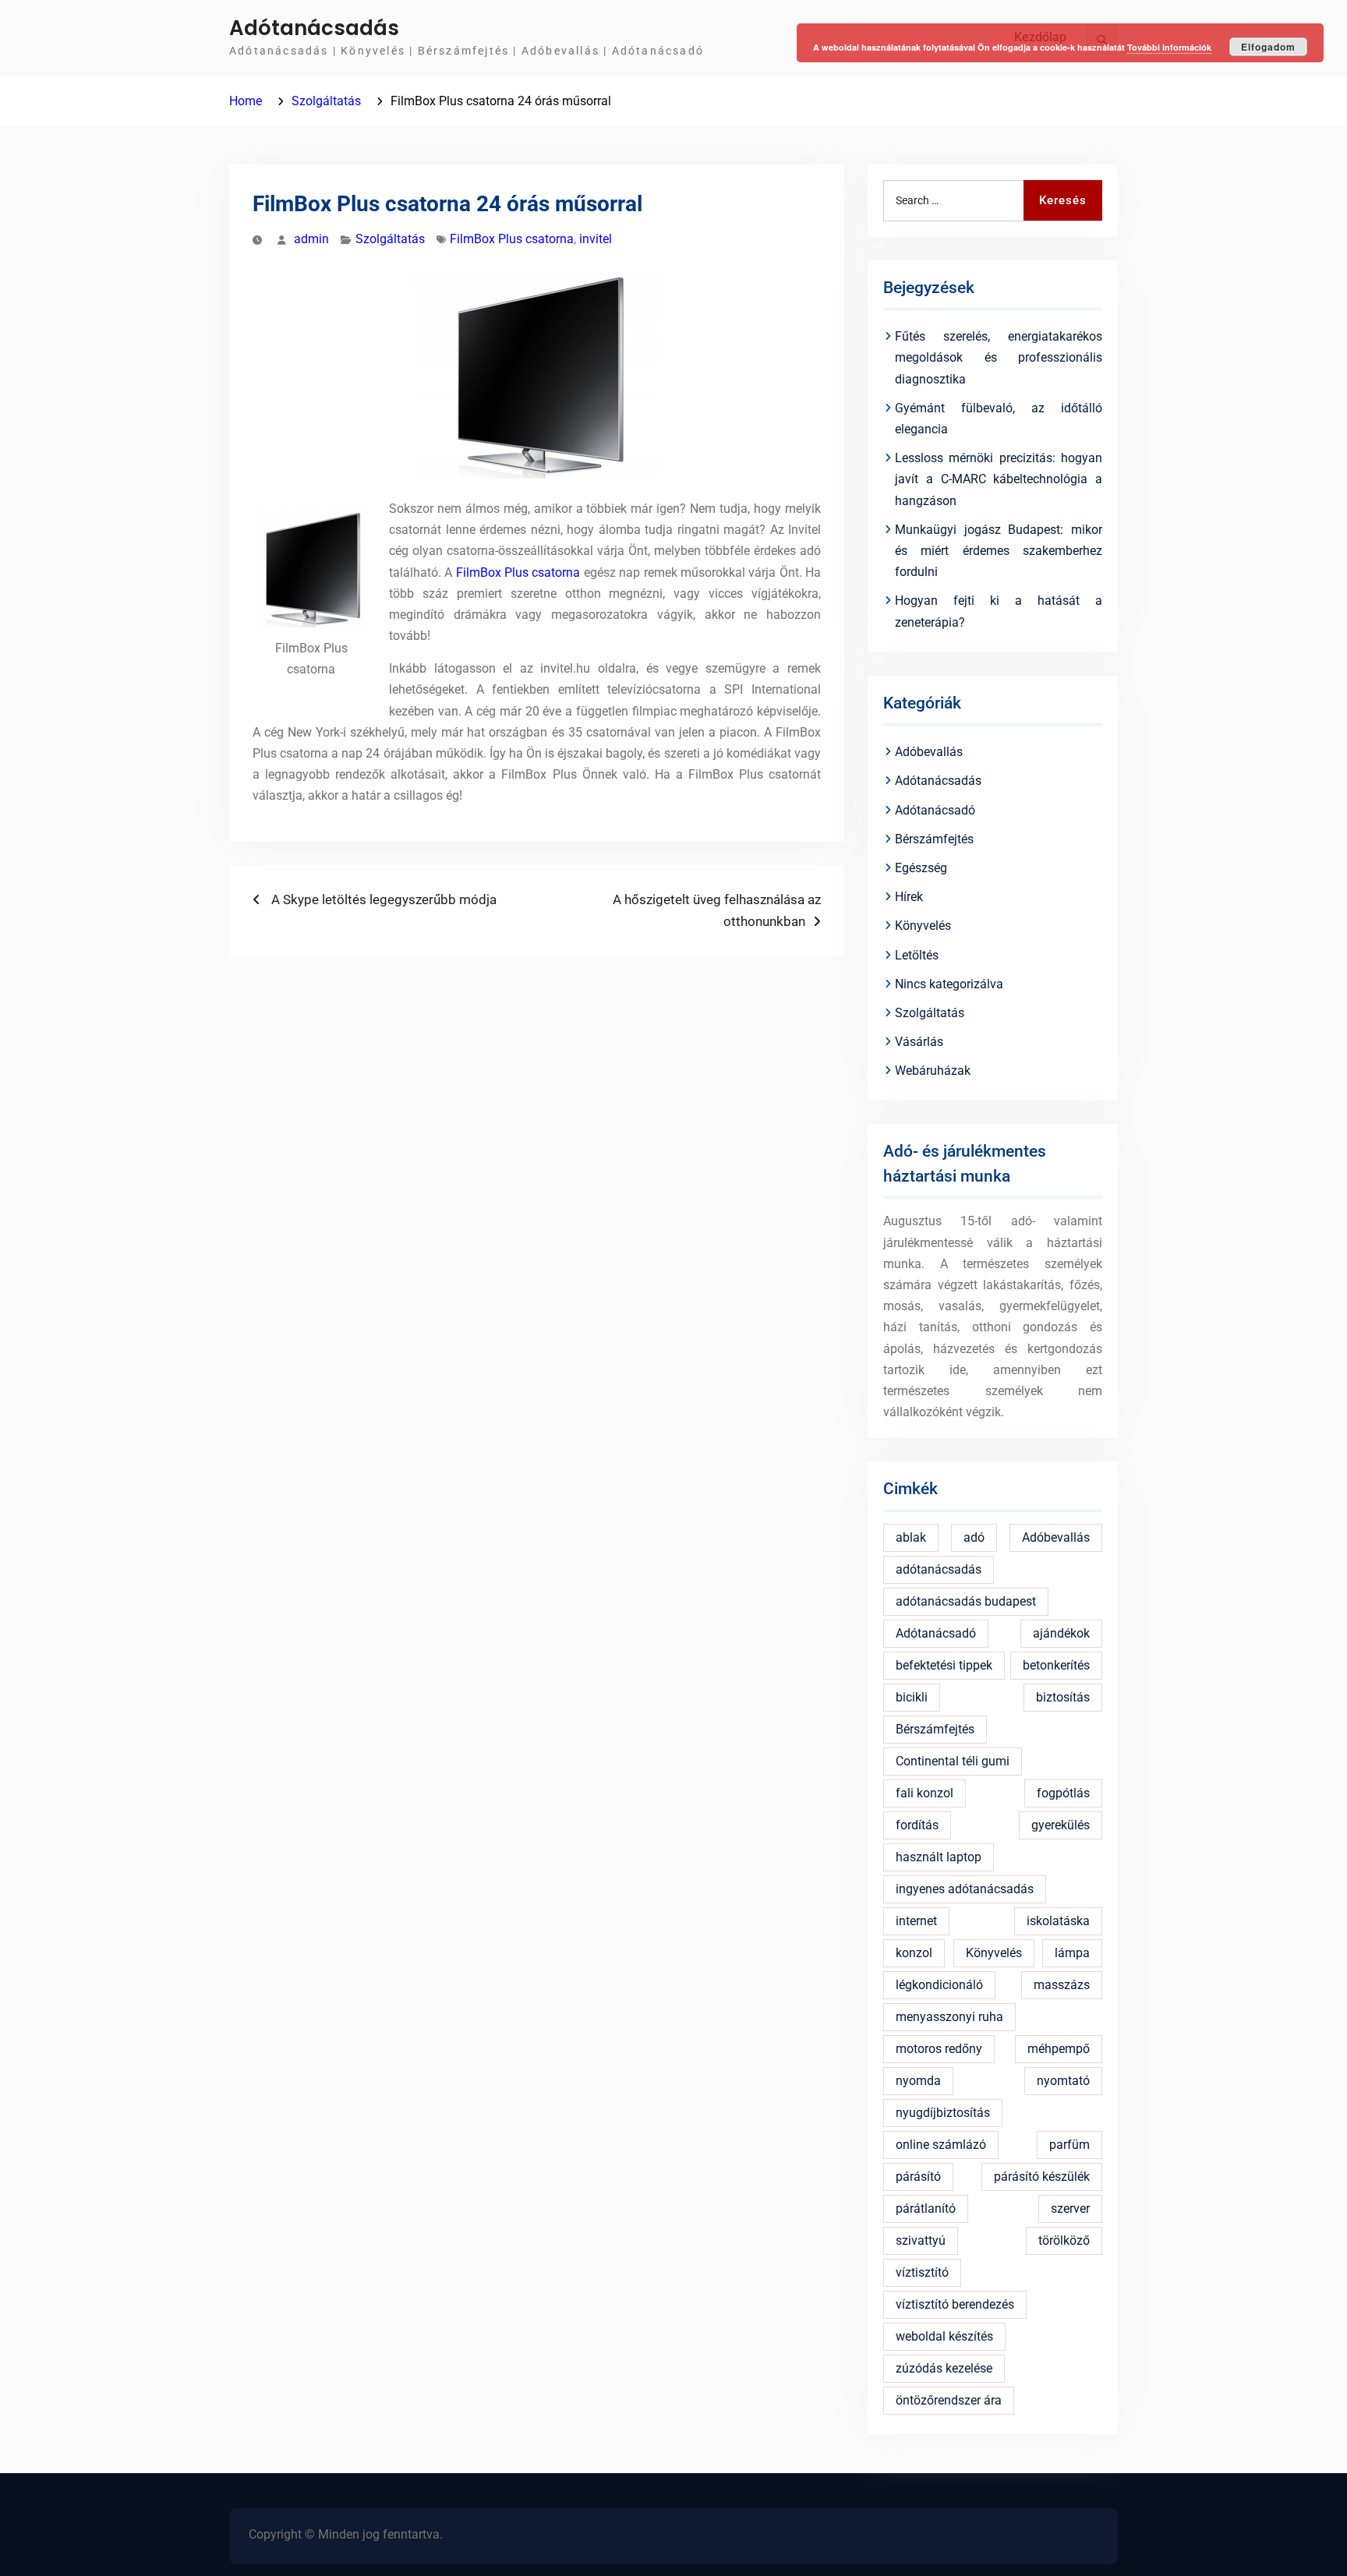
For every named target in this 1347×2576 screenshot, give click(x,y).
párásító (918, 2177)
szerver (1070, 2209)
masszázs (1062, 1985)
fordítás (917, 1825)
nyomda (918, 2081)
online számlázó (941, 2145)
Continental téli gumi (953, 1761)
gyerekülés (1061, 1825)
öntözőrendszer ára (949, 2400)
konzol (914, 1953)
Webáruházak (933, 1071)
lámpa (1072, 1953)
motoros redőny (939, 2049)
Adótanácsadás (314, 28)
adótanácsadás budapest (966, 1601)
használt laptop (939, 1857)
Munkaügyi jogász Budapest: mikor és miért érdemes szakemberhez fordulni (999, 551)
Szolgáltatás (390, 239)
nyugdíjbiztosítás (943, 2113)
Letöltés (917, 955)
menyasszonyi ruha (949, 2017)
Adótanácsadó (935, 810)
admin (311, 239)
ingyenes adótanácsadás (965, 1889)
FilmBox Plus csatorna (512, 239)
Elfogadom (1268, 47)
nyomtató (1063, 2081)
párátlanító (926, 2209)
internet (916, 1921)
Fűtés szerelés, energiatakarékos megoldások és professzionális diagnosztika (999, 357)
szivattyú (921, 2240)
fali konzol (925, 1793)
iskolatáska (1058, 1921)
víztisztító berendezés (955, 2304)
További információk (1169, 47)
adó (974, 1537)
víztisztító (922, 2272)
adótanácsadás (939, 1569)
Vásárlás (919, 1042)
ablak (911, 1537)
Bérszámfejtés (934, 839)
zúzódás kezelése (944, 2368)
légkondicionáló (939, 1985)
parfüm (1069, 2145)
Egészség (921, 868)
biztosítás (1063, 1697)
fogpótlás (1063, 1793)
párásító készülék (1042, 2177)
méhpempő (1059, 2049)
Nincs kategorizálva (949, 984)
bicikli (912, 1697)
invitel (596, 239)
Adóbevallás (929, 752)
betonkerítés (1056, 1665)
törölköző (1064, 2240)
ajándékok (1061, 1633)
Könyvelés (923, 926)
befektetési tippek (944, 1665)
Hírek (909, 897)
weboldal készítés (944, 2336)
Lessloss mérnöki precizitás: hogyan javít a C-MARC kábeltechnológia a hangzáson (999, 479)
